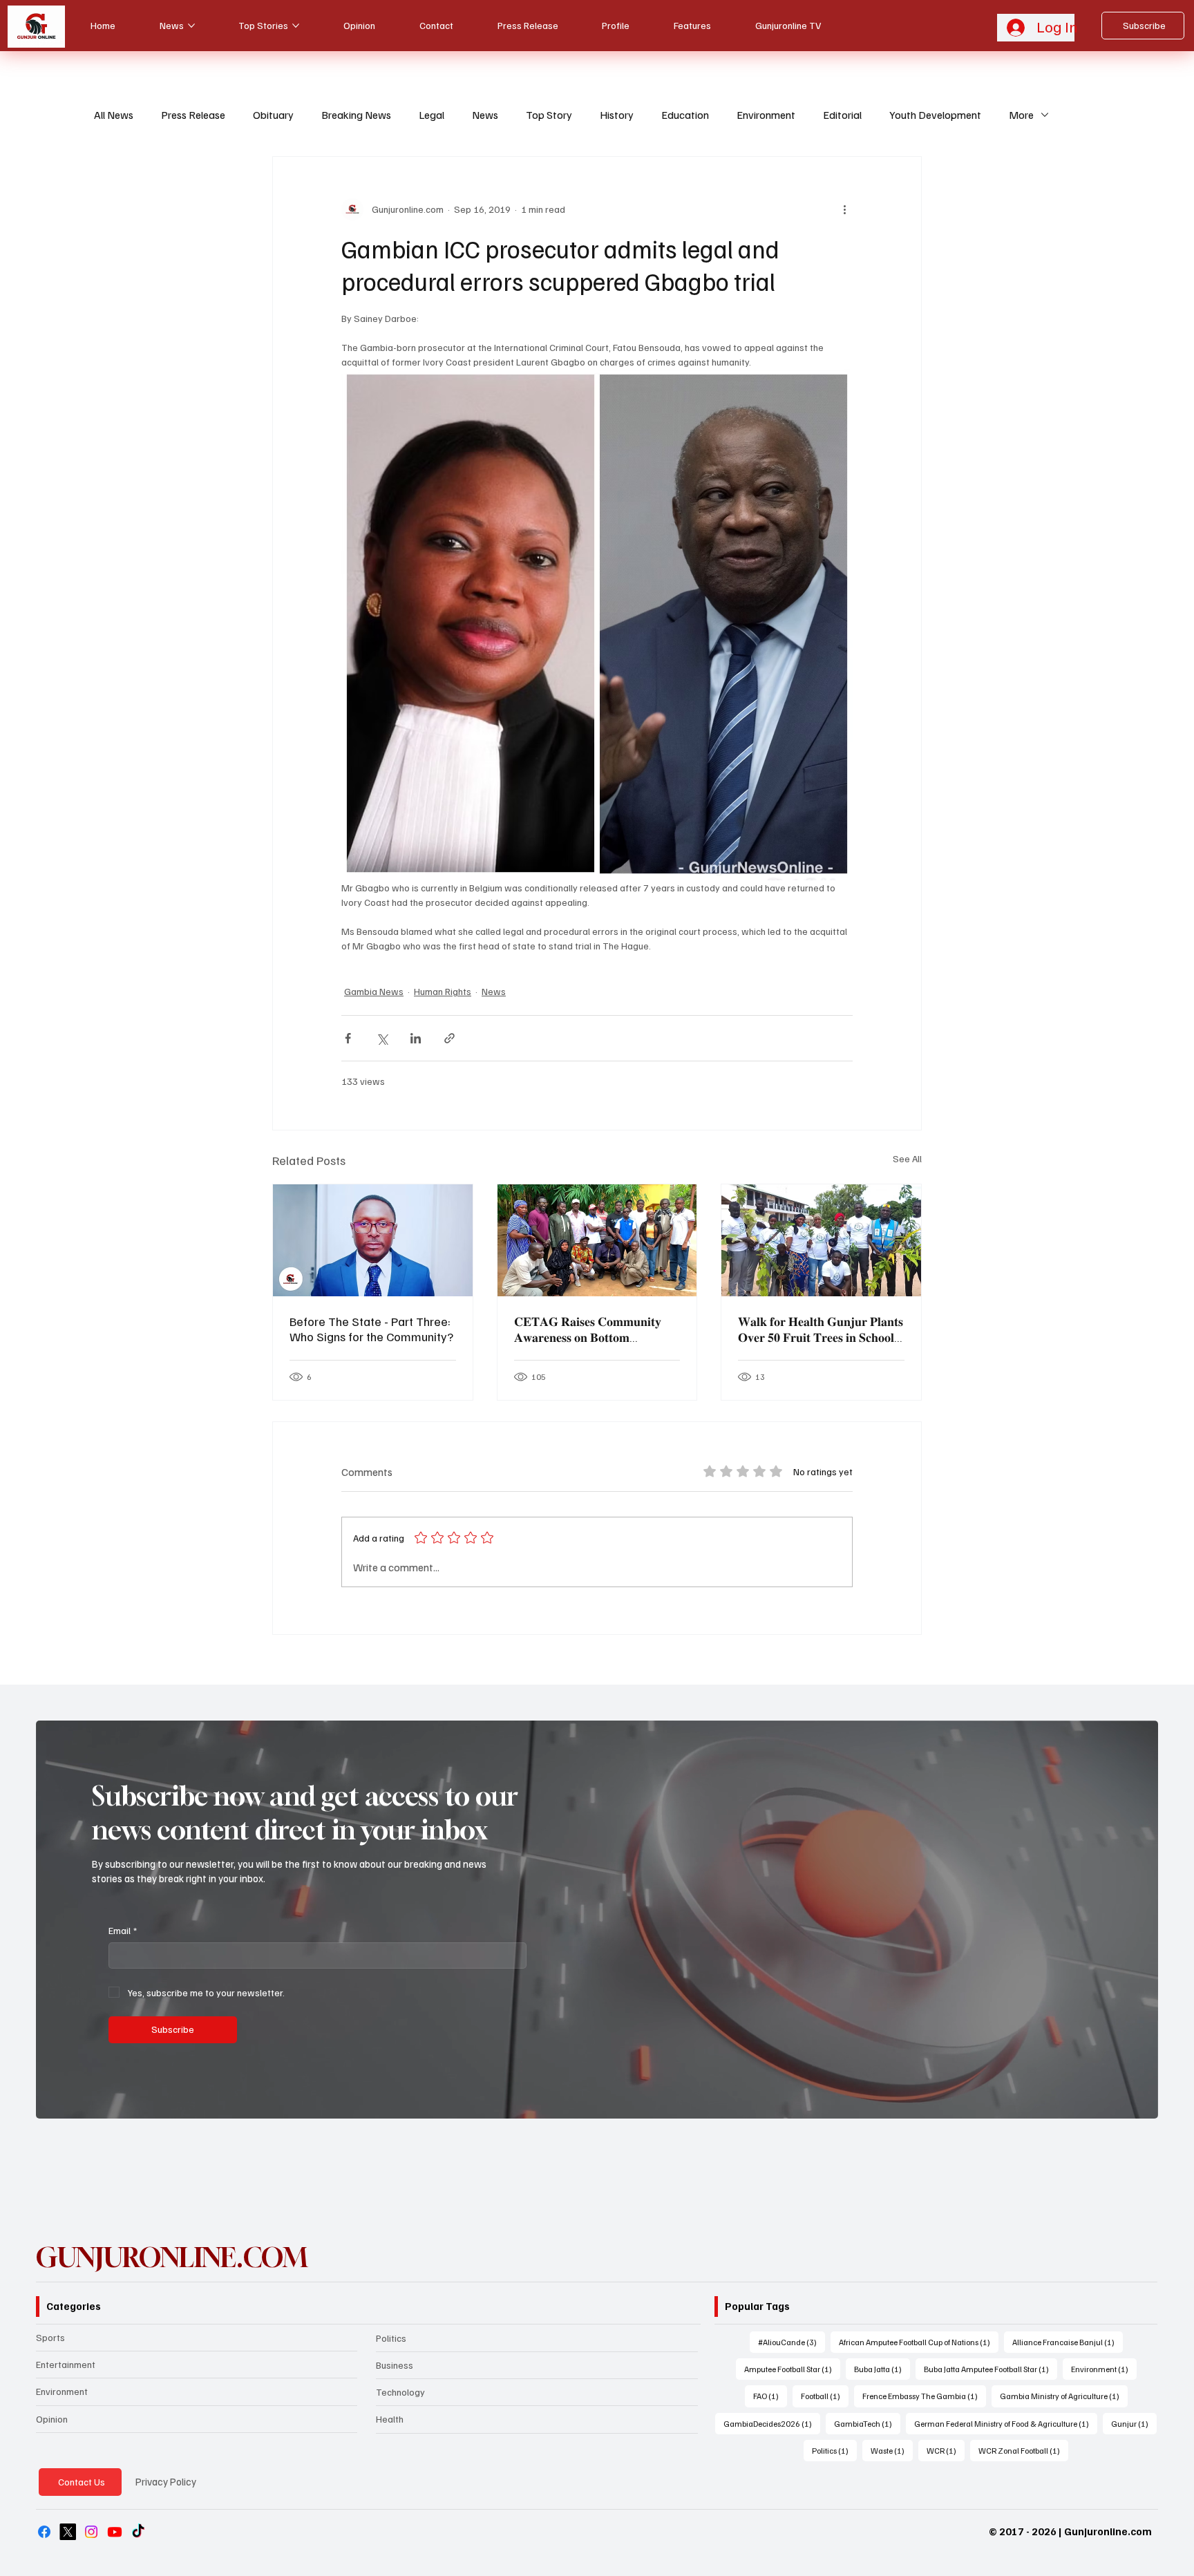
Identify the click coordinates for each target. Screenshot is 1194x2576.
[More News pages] (191, 26)
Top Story (549, 115)
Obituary (273, 115)
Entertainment (66, 2364)
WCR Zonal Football (1023, 2450)
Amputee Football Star (792, 2369)
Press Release (193, 115)
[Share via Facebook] (348, 1038)
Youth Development (935, 115)
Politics (391, 2338)
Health (390, 2419)
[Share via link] (449, 1038)
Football (825, 2396)
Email (123, 1930)
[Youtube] (115, 2532)
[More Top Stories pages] (296, 26)
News (485, 115)
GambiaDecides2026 (772, 2423)
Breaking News (356, 115)
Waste (892, 2450)
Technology (400, 2392)
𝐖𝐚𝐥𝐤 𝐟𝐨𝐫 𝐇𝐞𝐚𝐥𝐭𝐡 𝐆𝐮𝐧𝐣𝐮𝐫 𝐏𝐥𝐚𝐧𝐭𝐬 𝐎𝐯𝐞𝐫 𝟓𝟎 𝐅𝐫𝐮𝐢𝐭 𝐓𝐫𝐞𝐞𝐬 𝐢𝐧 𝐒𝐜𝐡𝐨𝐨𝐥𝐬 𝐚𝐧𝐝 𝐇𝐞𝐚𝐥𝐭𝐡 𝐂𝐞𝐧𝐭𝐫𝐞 (821, 1329)
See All (907, 1158)
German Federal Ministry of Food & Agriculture (1006, 2423)
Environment (766, 115)
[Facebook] (44, 2532)
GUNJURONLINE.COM (172, 2257)
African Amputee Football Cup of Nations (919, 2342)
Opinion (52, 2419)
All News (114, 115)
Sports (50, 2337)
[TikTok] (138, 2532)
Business (395, 2365)
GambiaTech (867, 2423)
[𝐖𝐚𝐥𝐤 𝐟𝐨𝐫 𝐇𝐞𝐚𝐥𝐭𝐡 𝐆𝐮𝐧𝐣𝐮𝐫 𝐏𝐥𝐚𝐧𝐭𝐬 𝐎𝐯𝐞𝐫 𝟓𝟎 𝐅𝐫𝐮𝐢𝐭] (821, 1240)
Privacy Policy (166, 2481)
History (617, 115)
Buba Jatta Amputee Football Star (991, 2369)
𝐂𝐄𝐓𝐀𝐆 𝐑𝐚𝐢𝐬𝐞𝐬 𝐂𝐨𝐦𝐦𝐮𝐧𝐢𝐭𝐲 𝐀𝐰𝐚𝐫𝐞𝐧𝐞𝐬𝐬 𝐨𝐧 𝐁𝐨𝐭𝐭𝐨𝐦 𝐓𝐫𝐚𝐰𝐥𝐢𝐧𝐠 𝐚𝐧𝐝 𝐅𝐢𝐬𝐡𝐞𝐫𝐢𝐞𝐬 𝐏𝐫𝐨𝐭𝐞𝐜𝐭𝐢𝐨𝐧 (588, 1329)
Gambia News (374, 991)
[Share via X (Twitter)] (382, 1038)
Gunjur (1134, 2423)
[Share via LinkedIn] (416, 1038)
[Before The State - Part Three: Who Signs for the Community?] (373, 1240)
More (1021, 115)
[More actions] (844, 209)
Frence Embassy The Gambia (924, 2396)
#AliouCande (792, 2342)
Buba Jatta (882, 2369)
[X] (68, 2532)
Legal (432, 115)
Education (685, 115)
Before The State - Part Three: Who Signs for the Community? (371, 1329)
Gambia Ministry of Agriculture (1064, 2396)
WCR (946, 2450)
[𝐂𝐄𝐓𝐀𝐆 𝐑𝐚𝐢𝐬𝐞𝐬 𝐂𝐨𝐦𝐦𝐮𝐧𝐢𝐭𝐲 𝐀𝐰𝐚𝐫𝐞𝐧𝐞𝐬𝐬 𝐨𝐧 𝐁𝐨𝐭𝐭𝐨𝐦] (597, 1240)
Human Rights (443, 991)
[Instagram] (91, 2532)
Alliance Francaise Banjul (1068, 2342)
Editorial (842, 115)
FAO (770, 2396)
